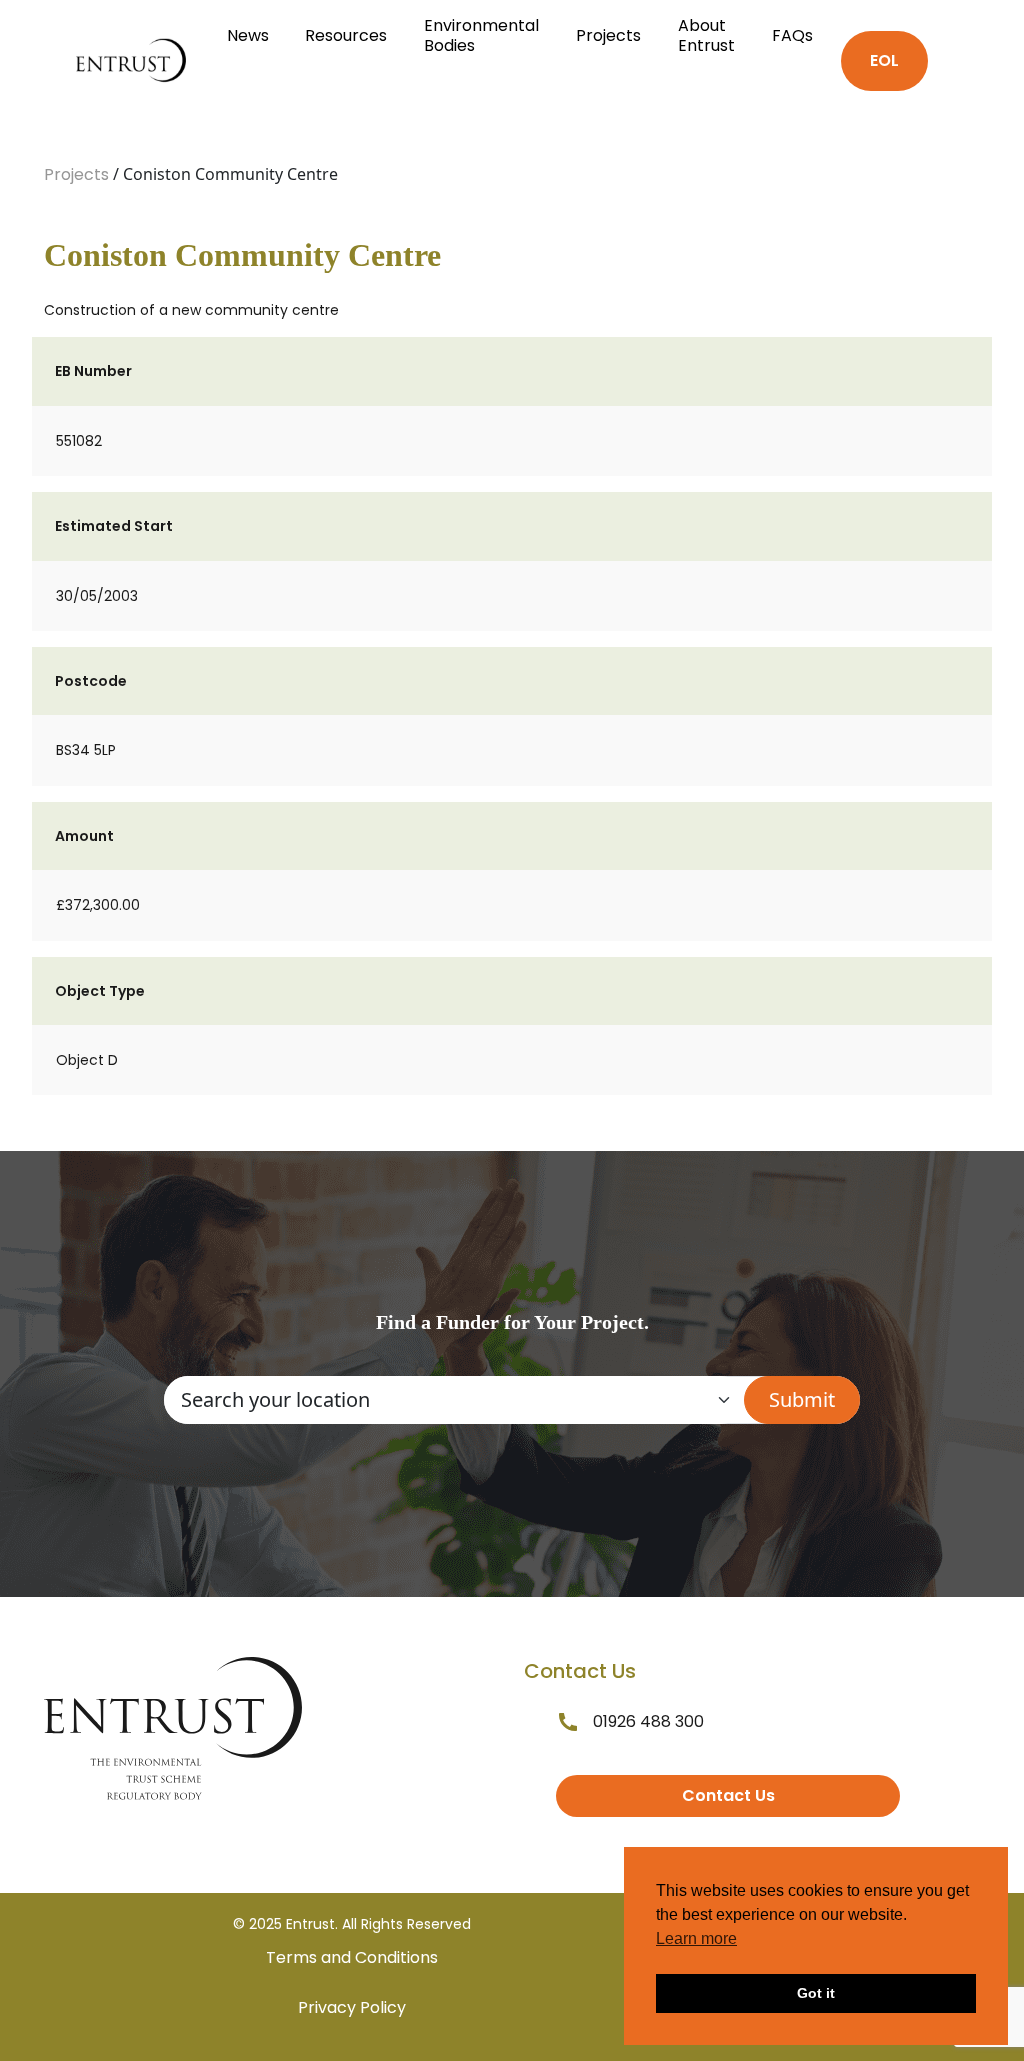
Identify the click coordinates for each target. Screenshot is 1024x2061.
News (248, 35)
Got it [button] (816, 1993)
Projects (608, 35)
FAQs (792, 35)
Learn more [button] (696, 1938)
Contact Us (728, 1795)
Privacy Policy (352, 2007)
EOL (884, 60)
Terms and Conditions (352, 1957)
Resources (346, 35)
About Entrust (706, 35)
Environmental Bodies (481, 35)
